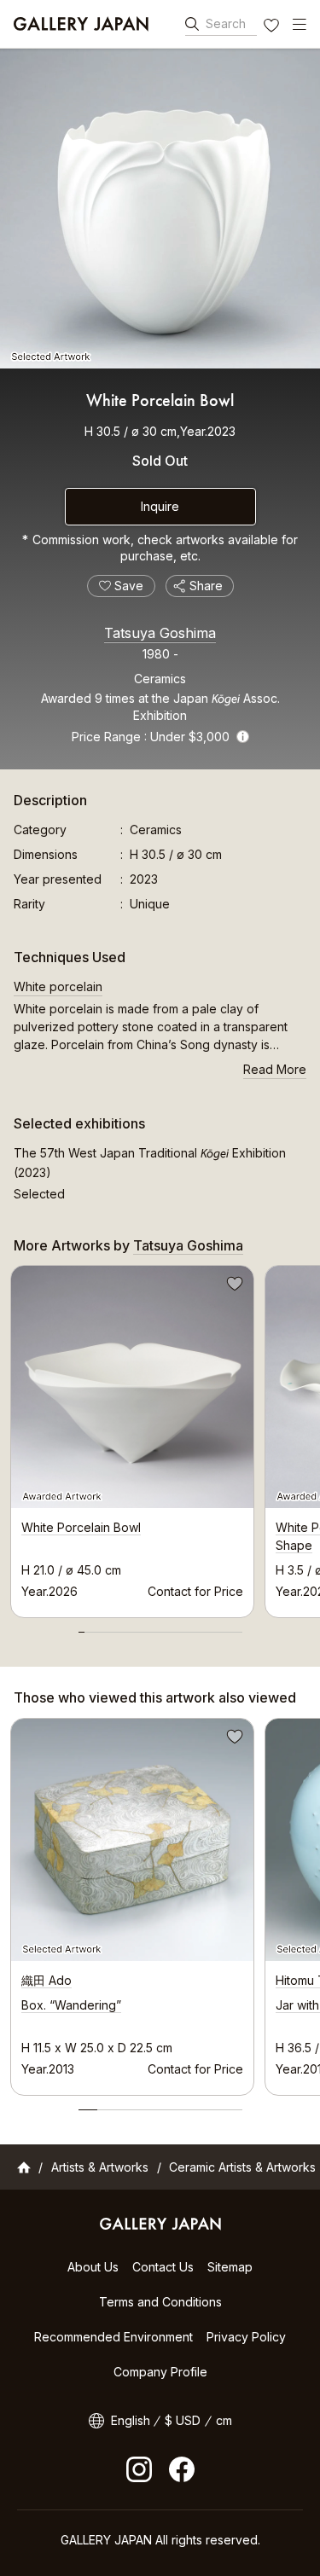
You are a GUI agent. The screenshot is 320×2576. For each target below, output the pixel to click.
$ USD (183, 2420)
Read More (275, 1069)
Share (206, 586)
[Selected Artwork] (160, 209)
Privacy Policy (246, 2337)
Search (226, 23)
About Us (93, 2267)
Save (233, 1286)
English (131, 2420)
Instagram (139, 2469)
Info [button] (243, 737)
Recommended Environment (113, 2337)
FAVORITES (273, 27)
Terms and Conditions (160, 2302)
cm (224, 2420)
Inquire (160, 506)
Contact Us (163, 2267)
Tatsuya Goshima (160, 633)
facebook (182, 2469)
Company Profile (160, 2372)
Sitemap (230, 2267)
